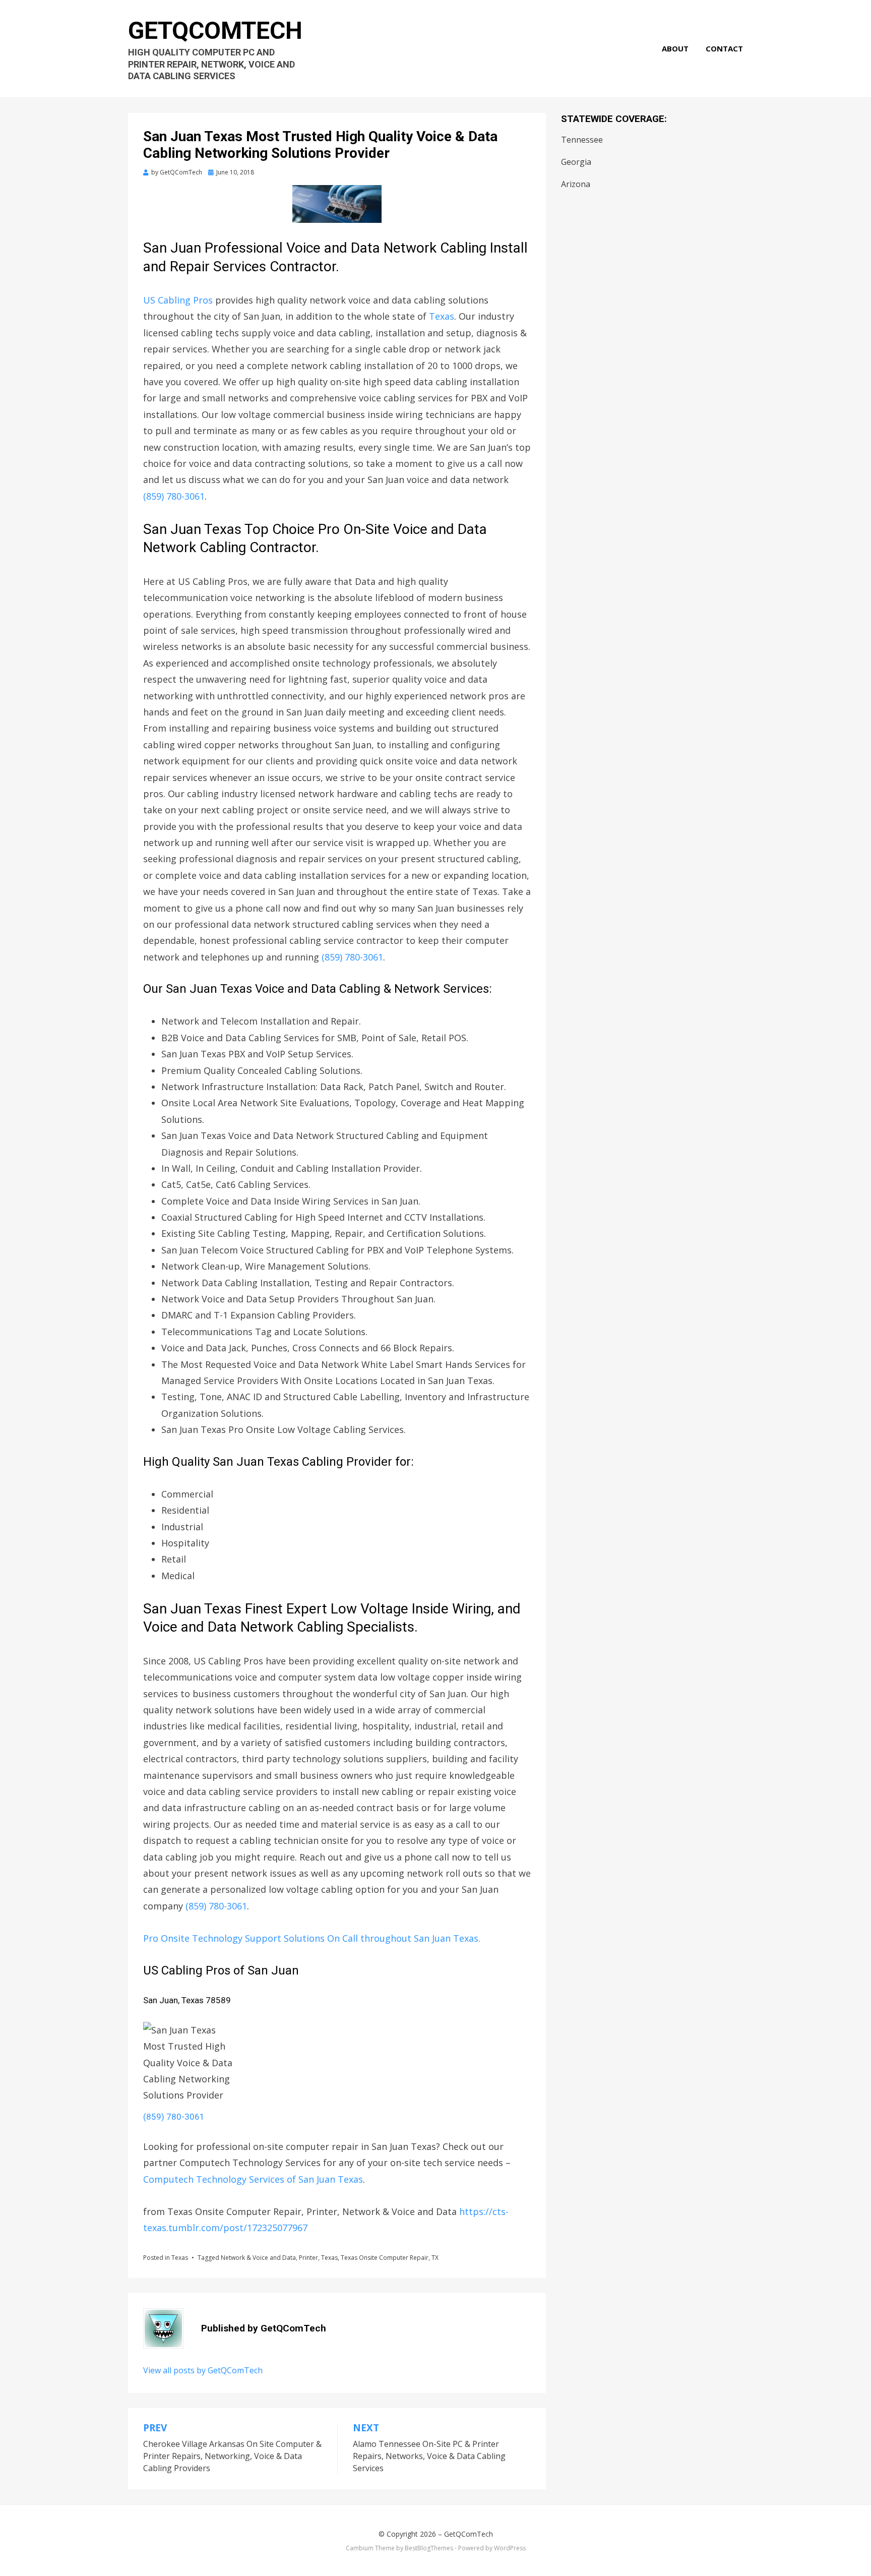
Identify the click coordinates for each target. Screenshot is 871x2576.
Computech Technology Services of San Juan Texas (253, 2179)
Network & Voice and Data (258, 2258)
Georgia (576, 162)
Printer (308, 2258)
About (675, 48)
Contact (724, 48)
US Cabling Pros (178, 300)
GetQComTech (215, 31)
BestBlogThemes (429, 2548)
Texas (442, 316)
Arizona (576, 184)
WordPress (510, 2548)
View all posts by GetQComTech (203, 2370)
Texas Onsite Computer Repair (385, 2258)
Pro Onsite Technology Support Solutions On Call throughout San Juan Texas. (312, 1938)
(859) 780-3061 (174, 496)
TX (435, 2258)
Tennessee (582, 140)
